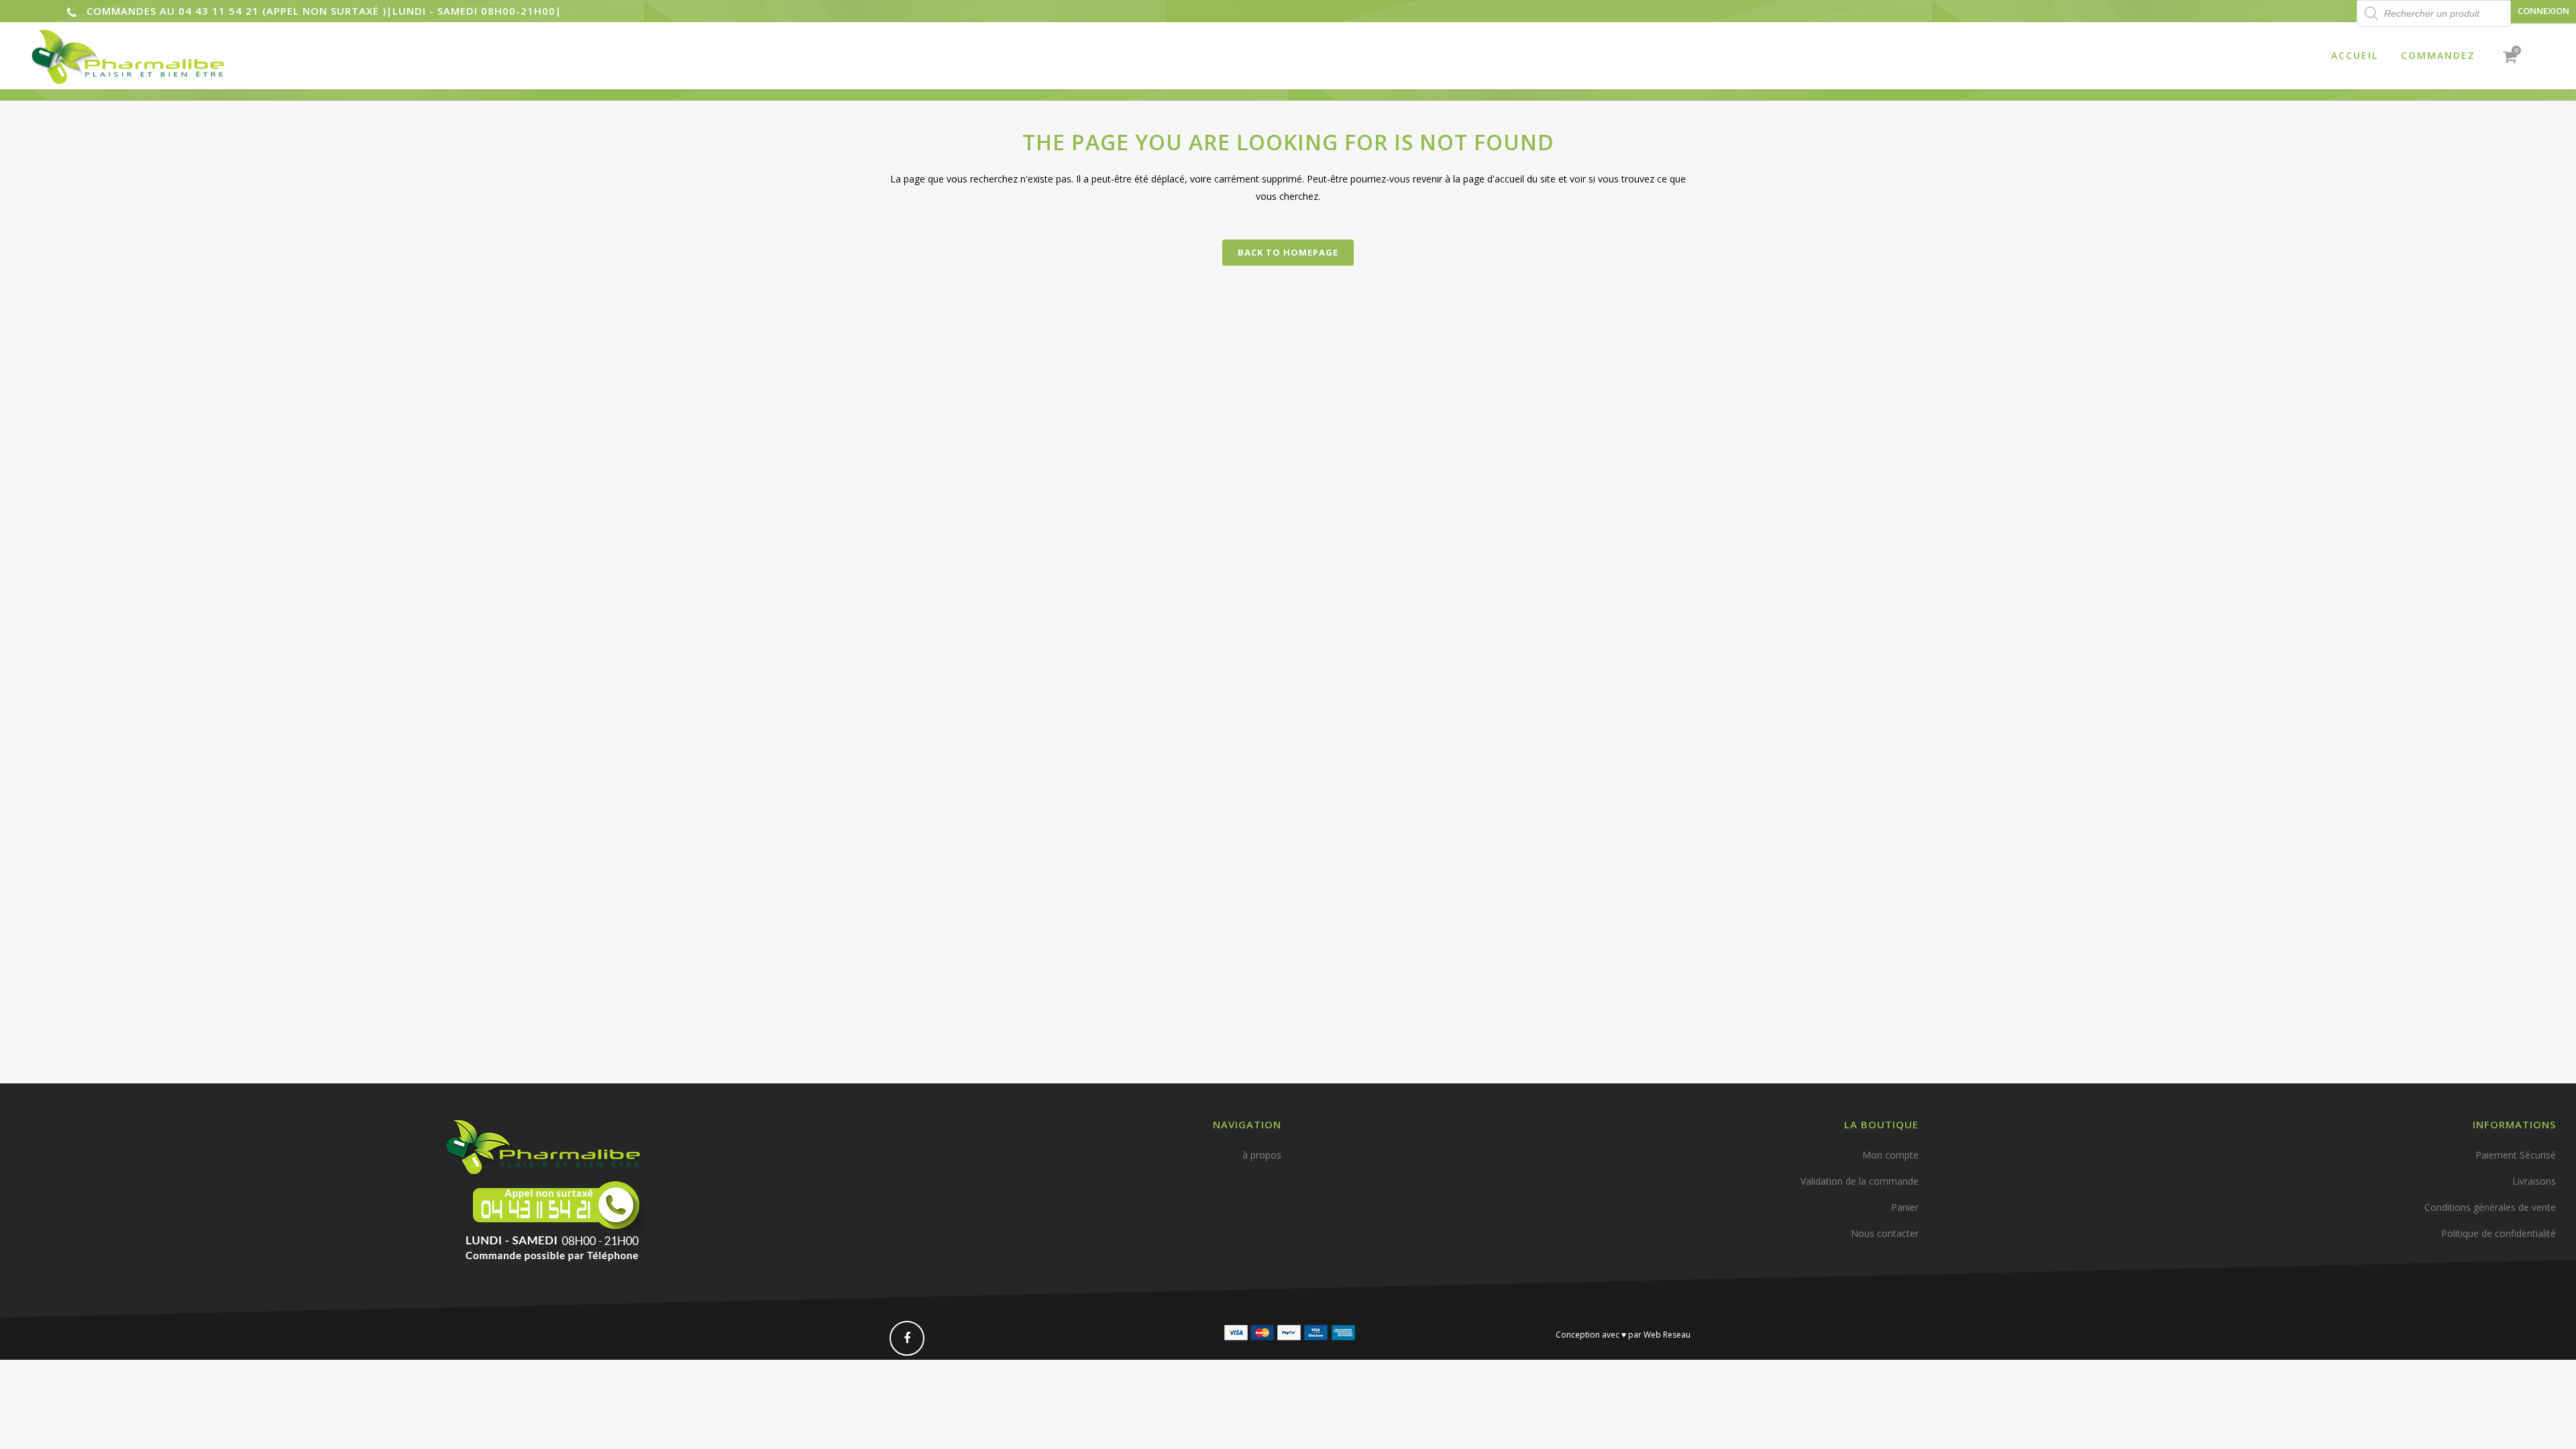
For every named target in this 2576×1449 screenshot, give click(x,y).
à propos (1262, 1155)
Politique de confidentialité (2499, 1233)
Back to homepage (1288, 252)
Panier (1905, 1207)
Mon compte (1890, 1155)
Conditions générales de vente (2490, 1207)
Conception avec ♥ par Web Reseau (1623, 1335)
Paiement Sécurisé (2516, 1155)
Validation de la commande (1860, 1181)
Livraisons (2534, 1181)
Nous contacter (1885, 1233)
